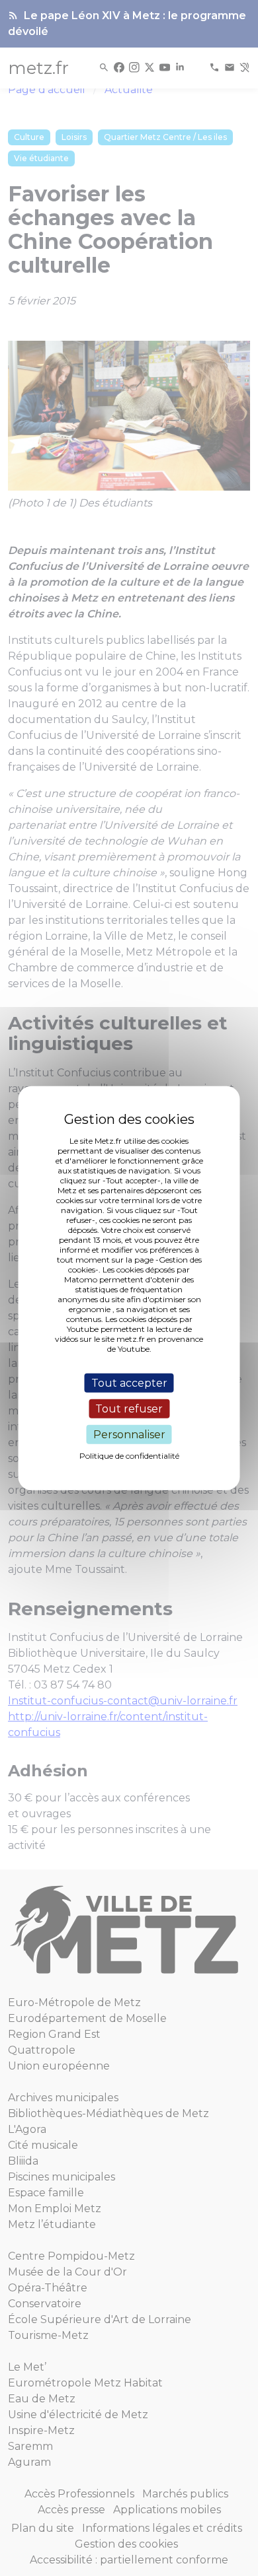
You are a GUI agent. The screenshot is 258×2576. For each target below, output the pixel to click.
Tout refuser (129, 1408)
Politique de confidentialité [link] (129, 1456)
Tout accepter (129, 1382)
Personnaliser (129, 1435)
